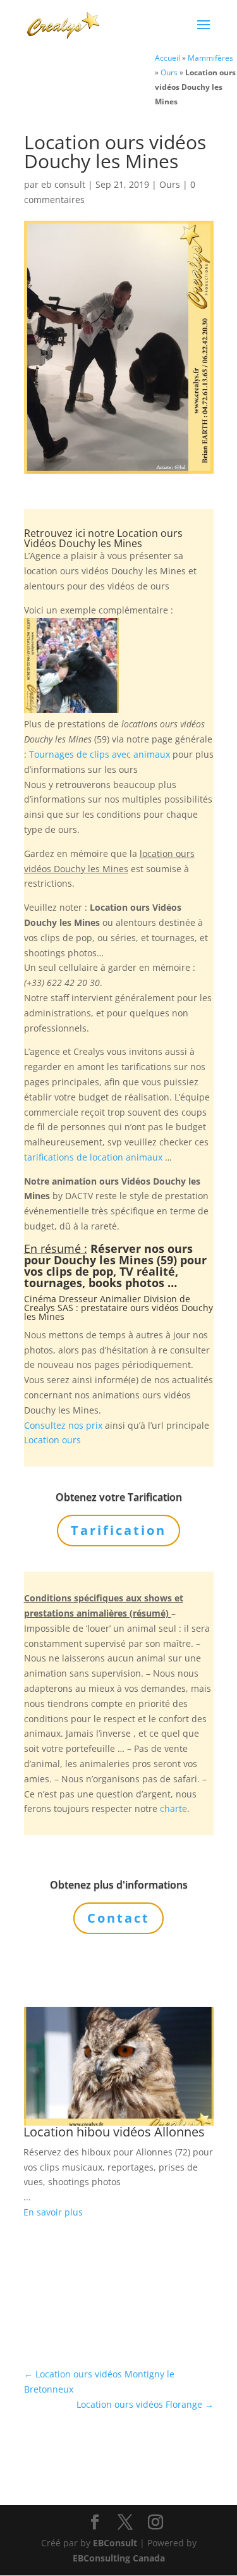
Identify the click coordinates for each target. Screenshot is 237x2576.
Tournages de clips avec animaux (100, 754)
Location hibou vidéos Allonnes (114, 2132)
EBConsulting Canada (119, 2558)
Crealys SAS (49, 1308)
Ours (169, 72)
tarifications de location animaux (93, 1157)
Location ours (52, 1440)
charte (173, 1809)
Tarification (118, 1530)
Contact (118, 1918)
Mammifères (210, 58)
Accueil (167, 58)
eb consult (63, 184)
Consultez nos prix (63, 1425)
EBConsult (115, 2543)
